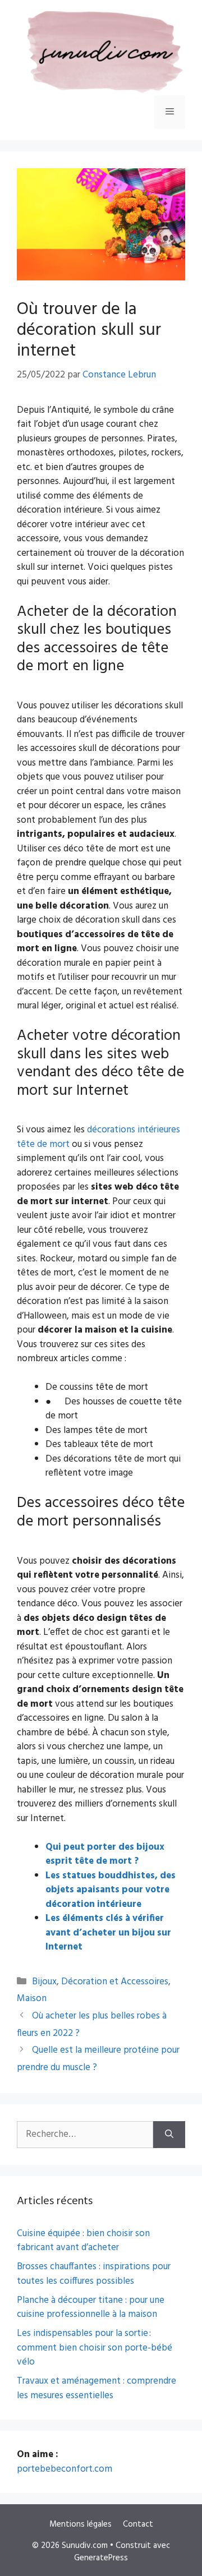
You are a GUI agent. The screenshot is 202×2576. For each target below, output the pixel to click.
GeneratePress (101, 2558)
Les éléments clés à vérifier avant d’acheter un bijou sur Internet (108, 1933)
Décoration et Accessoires (115, 1982)
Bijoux (44, 1982)
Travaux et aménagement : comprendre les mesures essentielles (97, 2388)
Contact (138, 2524)
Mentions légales (81, 2524)
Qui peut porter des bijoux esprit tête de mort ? (105, 1854)
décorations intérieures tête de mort (98, 1137)
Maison (32, 1999)
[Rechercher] (169, 2135)
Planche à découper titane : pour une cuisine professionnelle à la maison (91, 2308)
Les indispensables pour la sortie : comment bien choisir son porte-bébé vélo (95, 2348)
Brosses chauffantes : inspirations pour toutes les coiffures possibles (94, 2274)
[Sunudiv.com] (101, 53)
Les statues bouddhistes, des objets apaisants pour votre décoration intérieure (111, 1890)
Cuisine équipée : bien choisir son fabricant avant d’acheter (83, 2241)
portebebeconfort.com (65, 2469)
